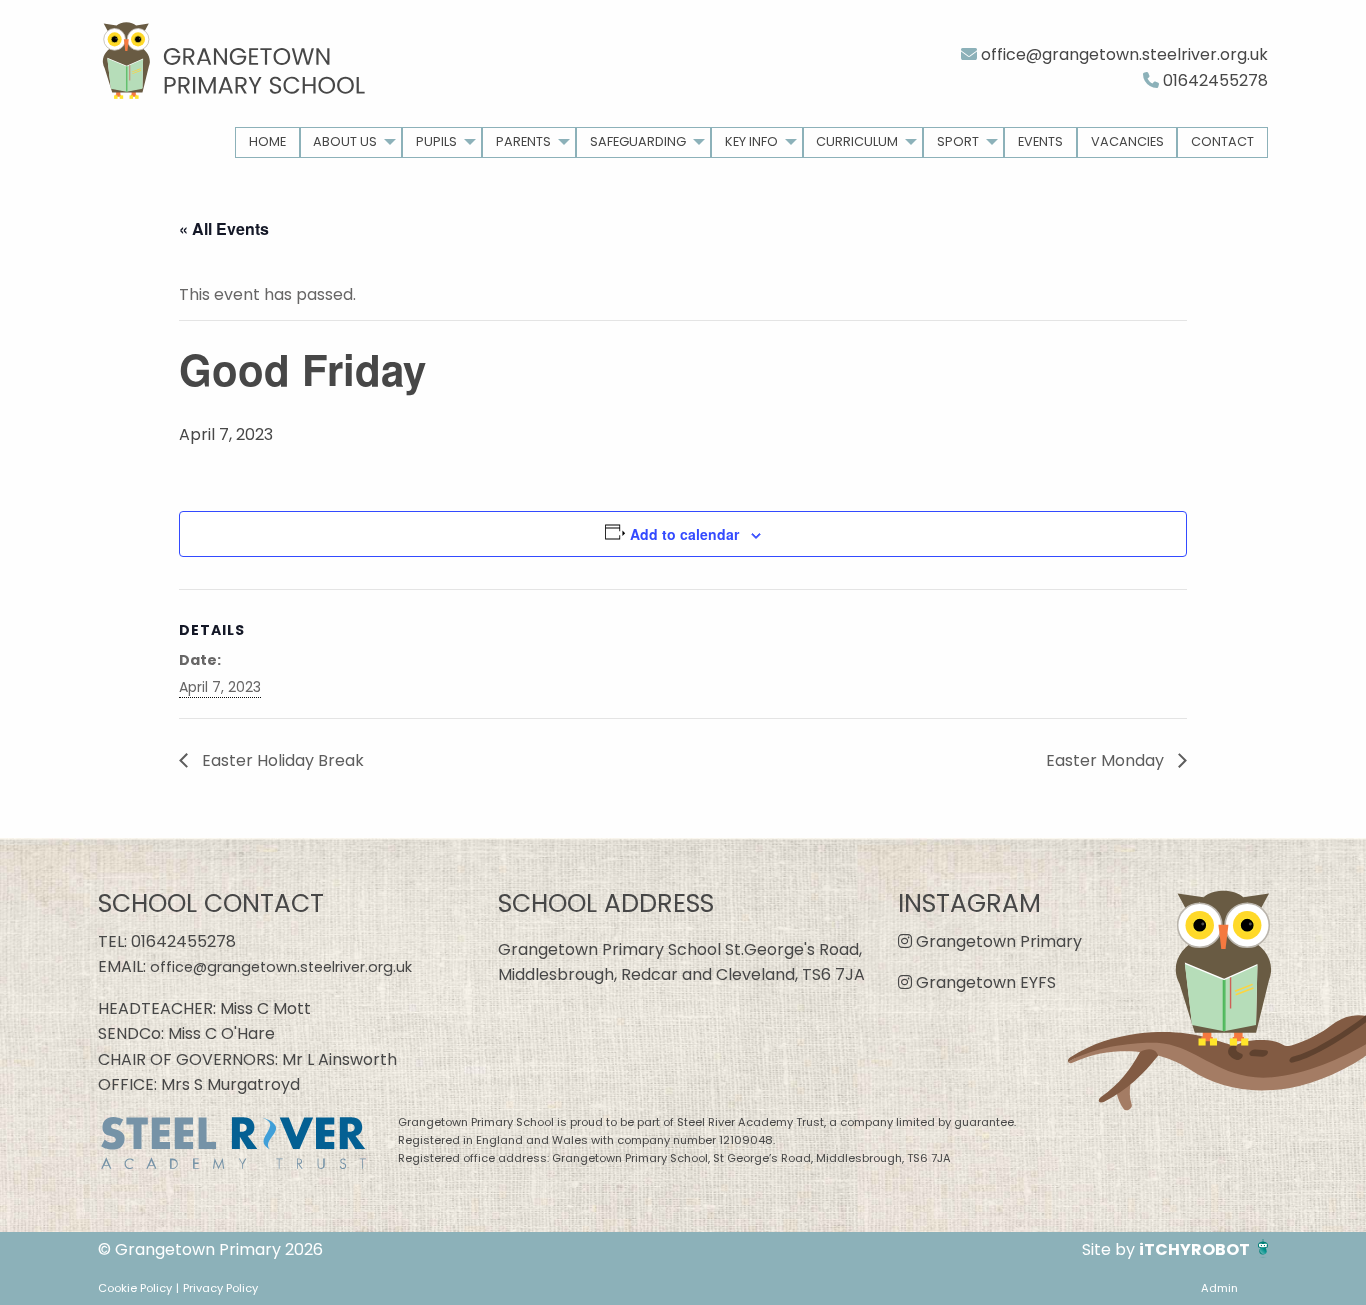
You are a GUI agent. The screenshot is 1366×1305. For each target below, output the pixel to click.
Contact (1222, 141)
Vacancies (1127, 141)
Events (1040, 141)
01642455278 (1213, 80)
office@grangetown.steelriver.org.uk (1122, 54)
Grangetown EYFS (984, 982)
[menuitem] (267, 142)
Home (267, 141)
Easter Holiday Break (281, 760)
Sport (958, 141)
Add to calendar (684, 534)
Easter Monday (1107, 760)
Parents (523, 141)
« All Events (224, 228)
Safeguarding (638, 141)
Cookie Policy (135, 1288)
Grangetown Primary (997, 941)
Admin (1219, 1288)
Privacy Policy (220, 1288)
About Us (345, 141)
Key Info (751, 141)
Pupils (436, 141)
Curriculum (857, 141)
